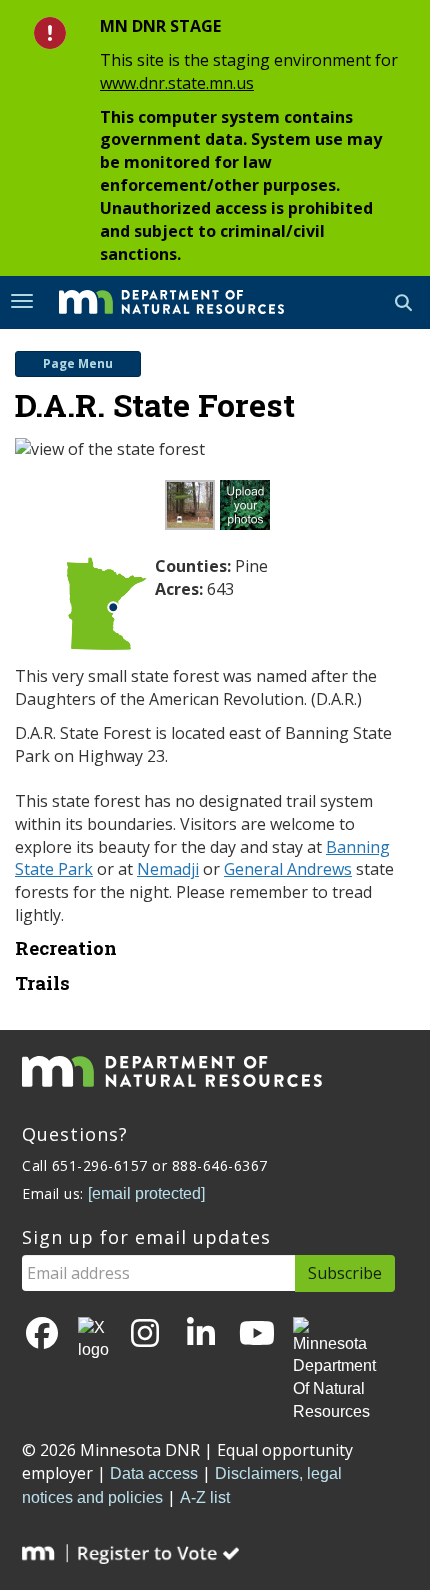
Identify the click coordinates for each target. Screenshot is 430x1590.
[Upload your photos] (247, 511)
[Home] (156, 301)
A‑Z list (205, 1497)
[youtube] (257, 1334)
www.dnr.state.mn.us (177, 83)
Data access (154, 1473)
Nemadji (168, 869)
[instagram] (145, 1334)
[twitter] (93, 1340)
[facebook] (42, 1334)
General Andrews (288, 869)
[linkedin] (201, 1334)
